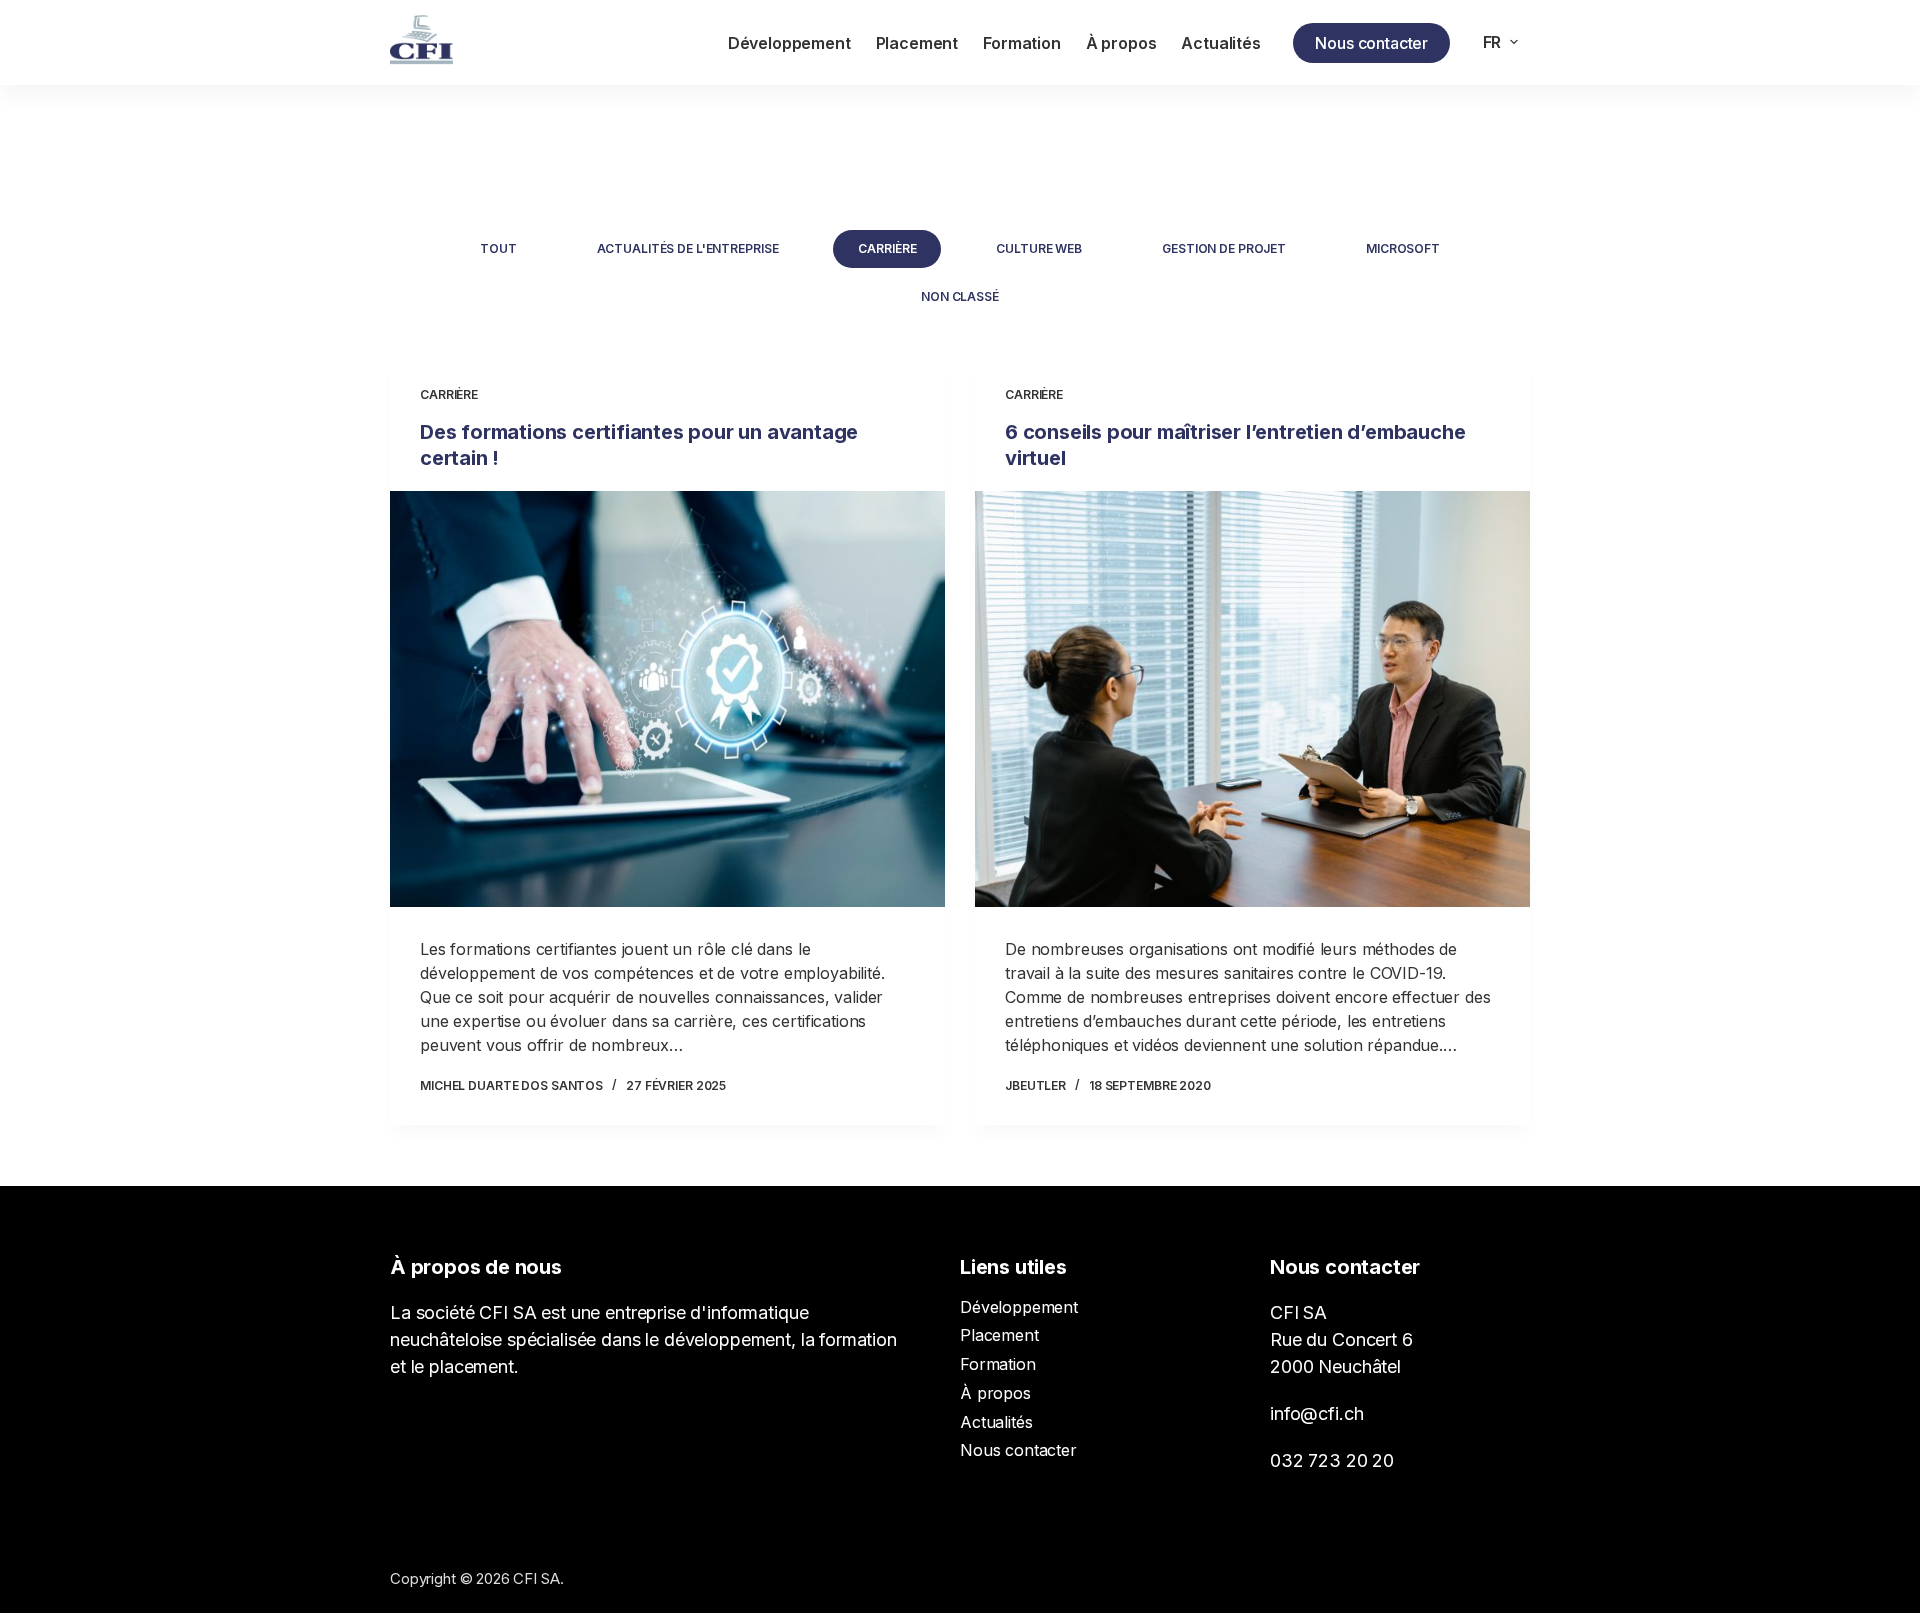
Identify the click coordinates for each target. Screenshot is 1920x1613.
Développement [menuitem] (789, 43)
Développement (1019, 1307)
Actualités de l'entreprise (688, 248)
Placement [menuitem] (917, 43)
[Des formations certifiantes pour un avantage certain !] (667, 699)
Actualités (996, 1422)
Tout (498, 248)
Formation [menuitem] (1022, 43)
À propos (995, 1393)
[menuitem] (1500, 42)
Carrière (887, 248)
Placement (999, 1335)
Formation (998, 1364)
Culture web (1039, 248)
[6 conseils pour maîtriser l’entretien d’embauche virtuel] (1252, 699)
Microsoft (1403, 248)
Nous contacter (1371, 43)
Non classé (960, 296)
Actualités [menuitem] (1220, 43)
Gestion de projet (1224, 248)
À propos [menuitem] (1121, 43)
